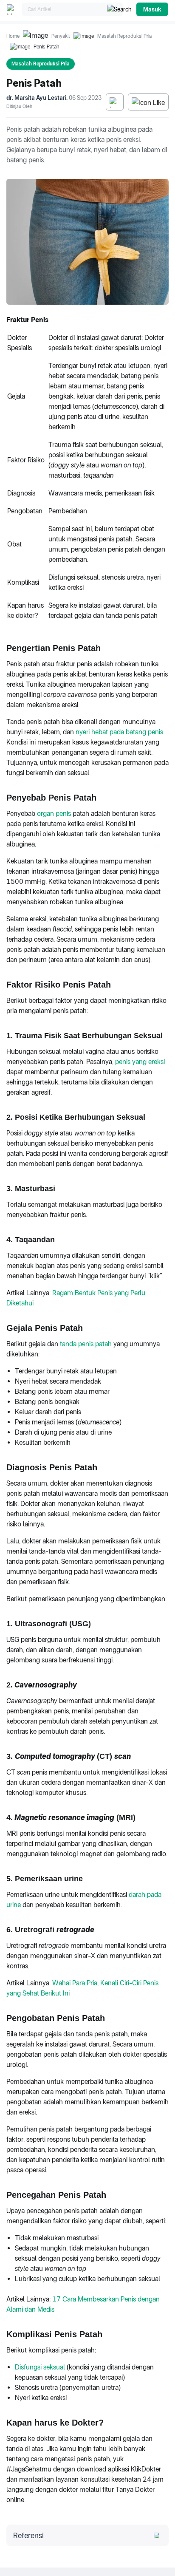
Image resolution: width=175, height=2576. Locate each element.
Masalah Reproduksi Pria (124, 36)
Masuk (152, 9)
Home (13, 36)
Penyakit (61, 36)
